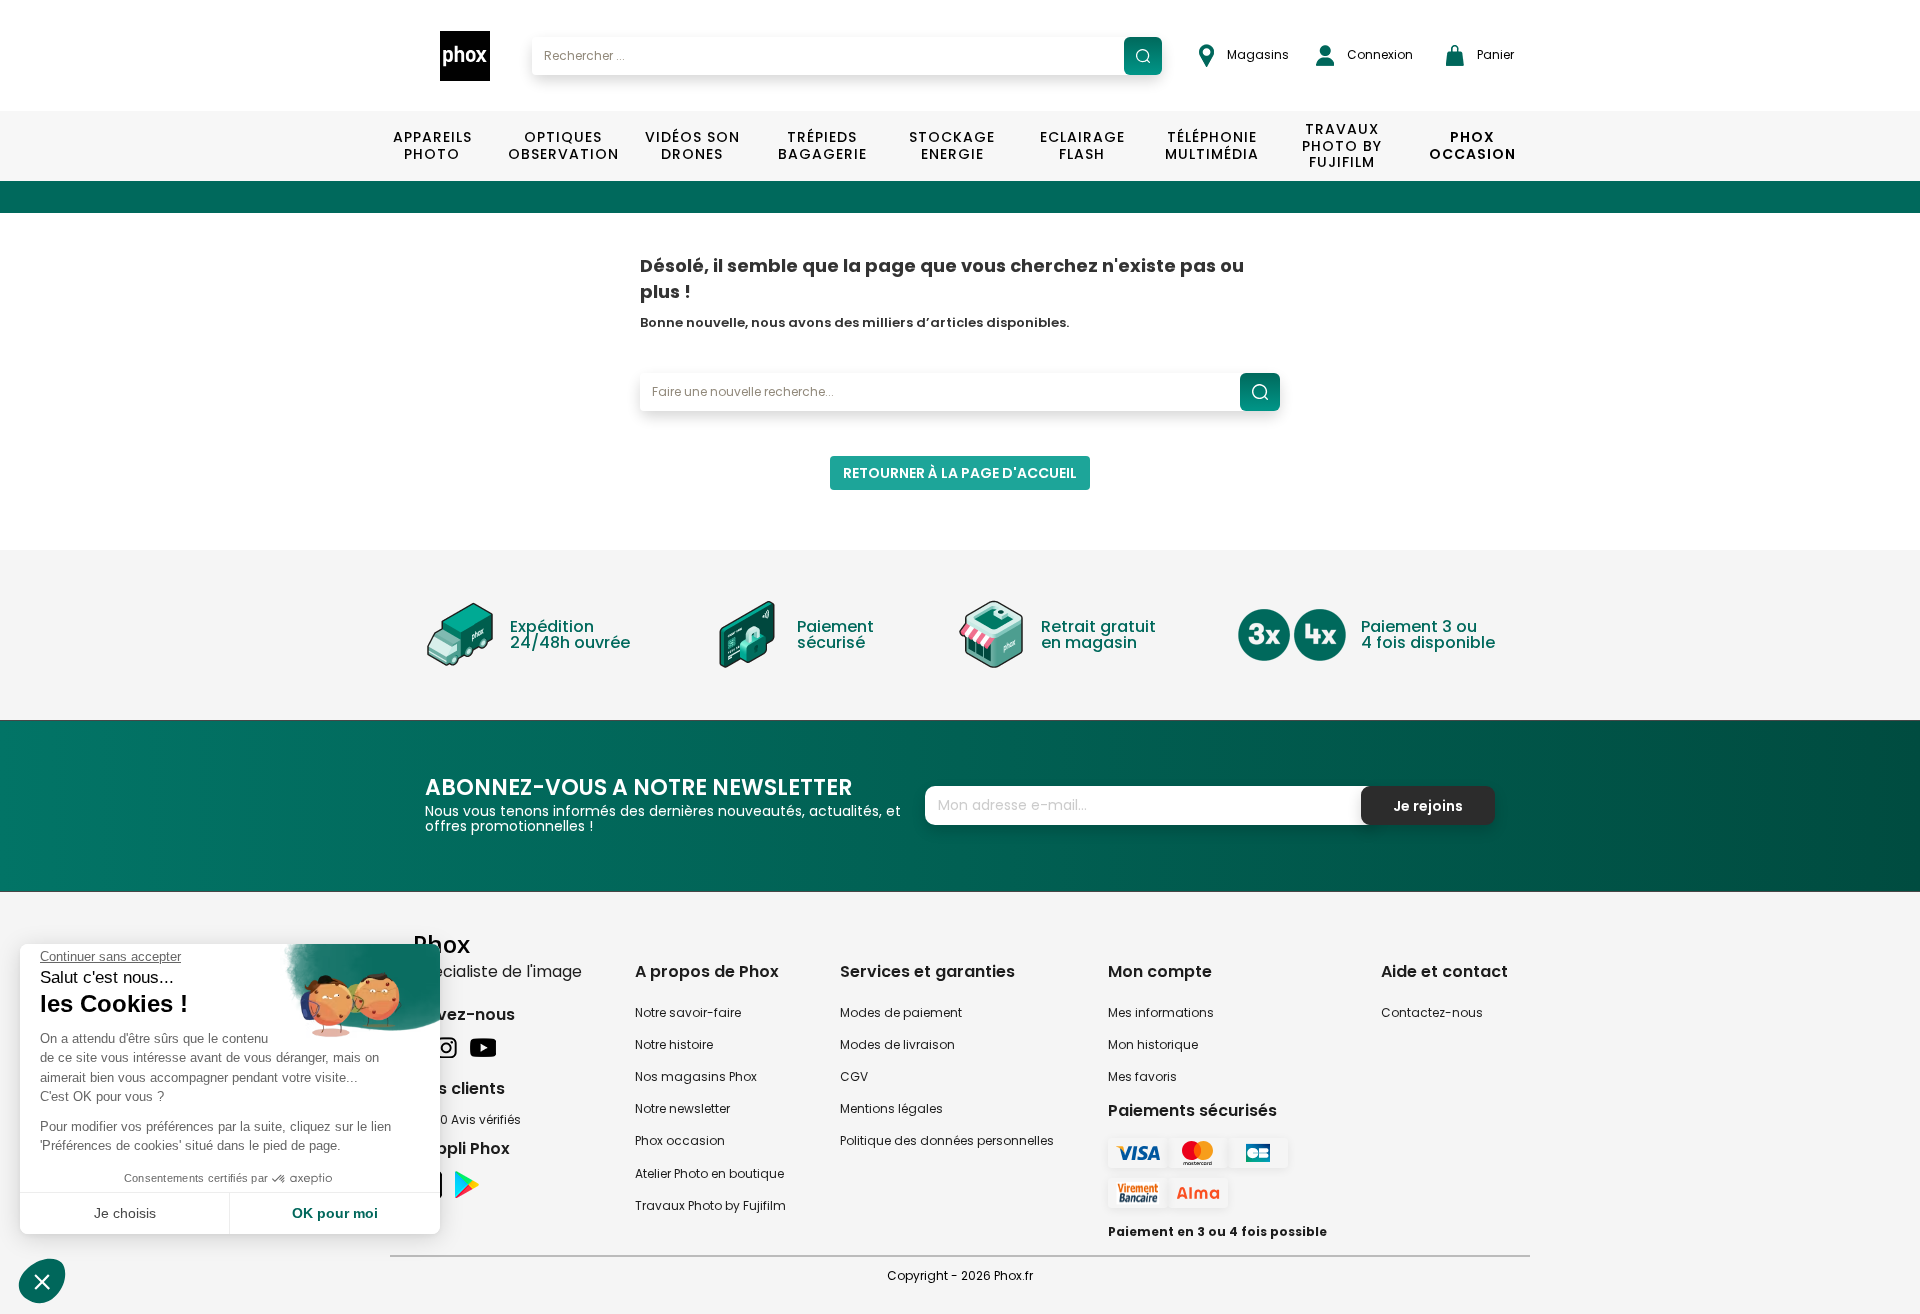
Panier (1494, 54)
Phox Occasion (1472, 145)
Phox (441, 943)
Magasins (1256, 54)
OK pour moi (335, 1213)
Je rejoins (1428, 806)
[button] (42, 1281)
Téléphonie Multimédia (1212, 145)
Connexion (1378, 54)
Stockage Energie (952, 145)
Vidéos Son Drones (692, 145)
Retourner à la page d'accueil (960, 473)
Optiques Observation (562, 145)
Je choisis (125, 1213)
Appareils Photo (432, 145)
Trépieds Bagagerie (822, 145)
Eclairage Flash (1082, 145)
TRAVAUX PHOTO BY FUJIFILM (1342, 146)
